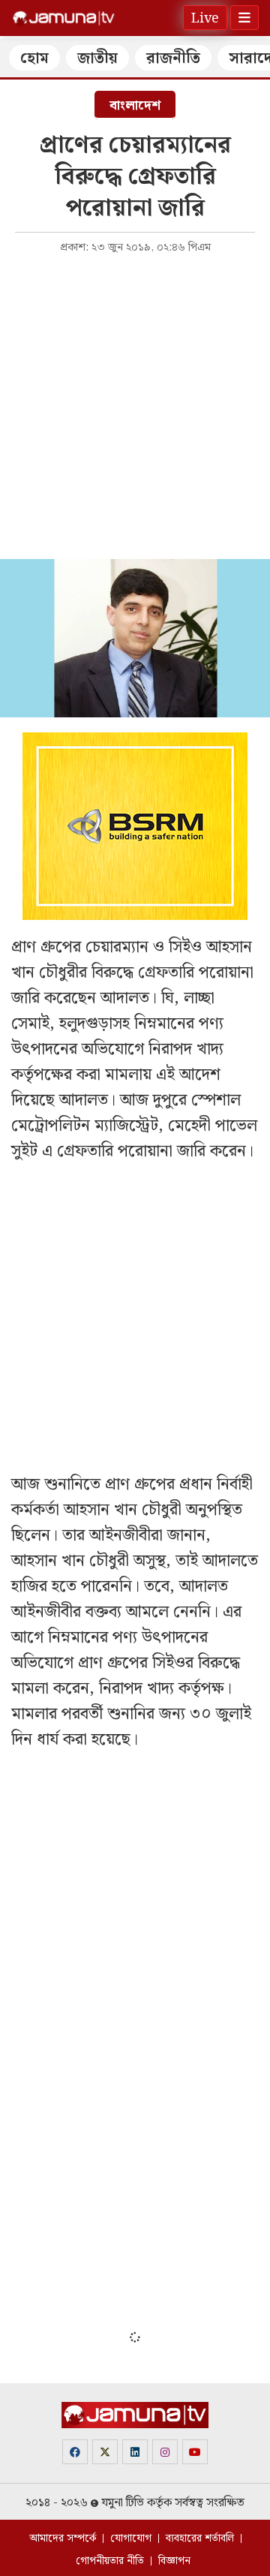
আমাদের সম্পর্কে (63, 2538)
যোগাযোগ (131, 2538)
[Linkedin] (135, 2452)
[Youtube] (195, 2452)
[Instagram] (165, 2452)
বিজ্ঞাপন (174, 2561)
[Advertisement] (135, 405)
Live (205, 18)
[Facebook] (75, 2452)
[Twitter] (105, 2452)
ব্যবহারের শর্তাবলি (200, 2538)
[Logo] (64, 18)
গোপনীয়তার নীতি (110, 2561)
